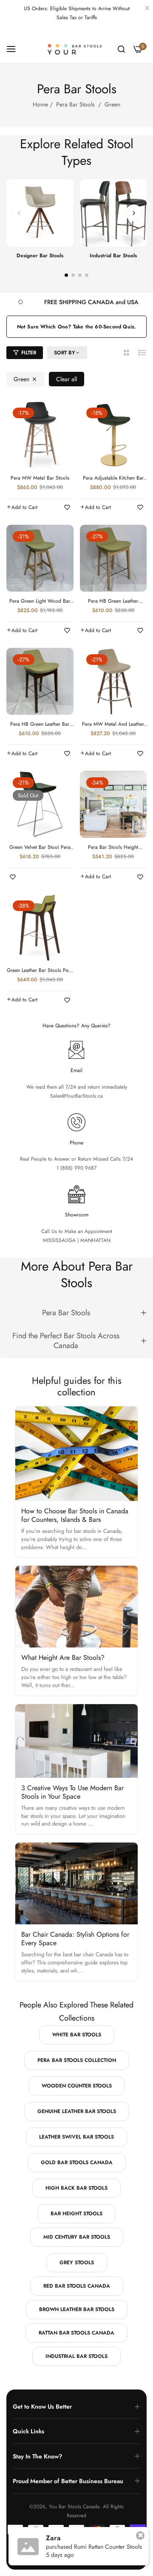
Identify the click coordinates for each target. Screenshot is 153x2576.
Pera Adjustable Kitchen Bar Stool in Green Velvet (113, 478)
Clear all (67, 379)
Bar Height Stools (76, 2214)
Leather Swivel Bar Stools (76, 2137)
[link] (82, 302)
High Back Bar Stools (76, 2188)
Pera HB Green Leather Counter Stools (113, 601)
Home (40, 104)
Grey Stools (77, 2263)
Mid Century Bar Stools (77, 2237)
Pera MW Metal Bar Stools (40, 478)
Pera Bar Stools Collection (77, 2060)
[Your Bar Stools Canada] (77, 49)
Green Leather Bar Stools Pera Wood (40, 971)
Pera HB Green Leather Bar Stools (40, 724)
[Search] (121, 49)
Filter (29, 353)
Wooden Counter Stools (77, 2086)
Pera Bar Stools (75, 104)
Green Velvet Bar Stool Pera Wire (40, 848)
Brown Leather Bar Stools (77, 2309)
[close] (147, 9)
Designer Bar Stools (40, 256)
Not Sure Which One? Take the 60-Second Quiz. (77, 327)
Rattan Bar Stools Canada (76, 2333)
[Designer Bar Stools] (40, 213)
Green (21, 379)
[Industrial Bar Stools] (113, 213)
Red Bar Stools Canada (77, 2286)
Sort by (65, 353)
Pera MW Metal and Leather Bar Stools (113, 724)
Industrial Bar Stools (113, 256)
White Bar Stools (77, 2035)
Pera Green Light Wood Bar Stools (40, 601)
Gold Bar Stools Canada (77, 2162)
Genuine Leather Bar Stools (77, 2111)
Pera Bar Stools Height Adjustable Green (113, 848)
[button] (134, 213)
